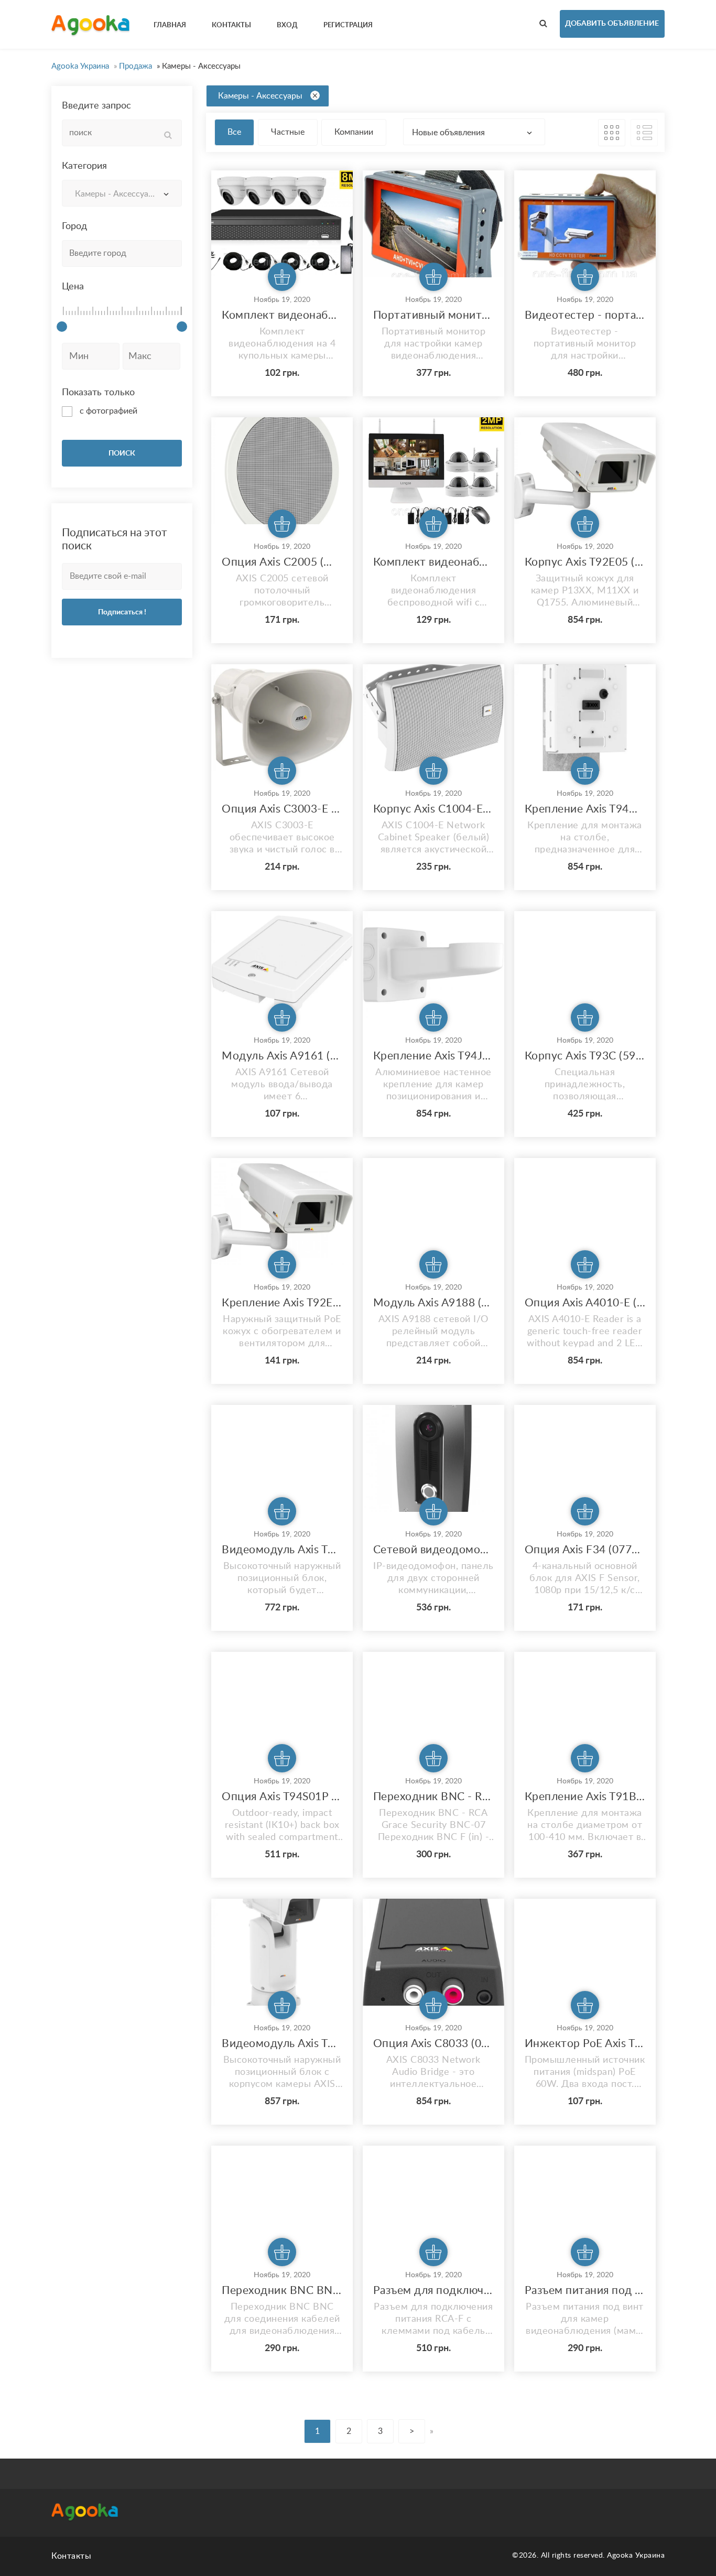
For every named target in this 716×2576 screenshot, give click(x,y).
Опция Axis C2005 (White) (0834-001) (282, 562)
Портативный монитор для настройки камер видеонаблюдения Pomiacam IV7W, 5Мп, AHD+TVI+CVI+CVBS (433, 315)
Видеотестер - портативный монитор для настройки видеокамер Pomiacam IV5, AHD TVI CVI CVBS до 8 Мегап (585, 315)
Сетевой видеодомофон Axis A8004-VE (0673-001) (433, 1550)
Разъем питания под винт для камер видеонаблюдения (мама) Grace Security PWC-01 (585, 2291)
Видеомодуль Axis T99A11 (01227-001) (282, 1550)
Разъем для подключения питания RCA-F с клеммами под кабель (433, 2291)
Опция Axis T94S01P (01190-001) (282, 1797)
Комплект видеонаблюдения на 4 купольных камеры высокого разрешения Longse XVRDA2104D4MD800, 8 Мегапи (282, 315)
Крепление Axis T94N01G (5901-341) (585, 809)
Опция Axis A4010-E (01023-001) (585, 1303)
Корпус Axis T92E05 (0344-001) (585, 562)
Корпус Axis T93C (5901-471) (585, 1056)
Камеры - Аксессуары (260, 96)
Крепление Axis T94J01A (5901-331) (433, 1056)
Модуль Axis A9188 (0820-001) (433, 1303)
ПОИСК (122, 453)
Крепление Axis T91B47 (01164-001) (585, 1797)
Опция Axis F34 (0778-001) (585, 1550)
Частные (288, 132)
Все (234, 132)
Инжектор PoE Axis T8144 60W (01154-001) (585, 2044)
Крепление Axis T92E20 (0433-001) (282, 1303)
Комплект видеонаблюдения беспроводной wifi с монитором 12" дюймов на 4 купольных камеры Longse (433, 562)
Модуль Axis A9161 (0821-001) (282, 1056)
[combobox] (122, 193)
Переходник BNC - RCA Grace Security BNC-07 (433, 1797)
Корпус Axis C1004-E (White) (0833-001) (433, 809)
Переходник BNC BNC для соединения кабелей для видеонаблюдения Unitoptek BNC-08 (282, 2291)
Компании (354, 132)
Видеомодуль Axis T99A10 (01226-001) (282, 2044)
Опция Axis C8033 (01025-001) (433, 2044)
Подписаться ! (122, 612)
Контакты (71, 2556)
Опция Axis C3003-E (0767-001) (282, 809)
